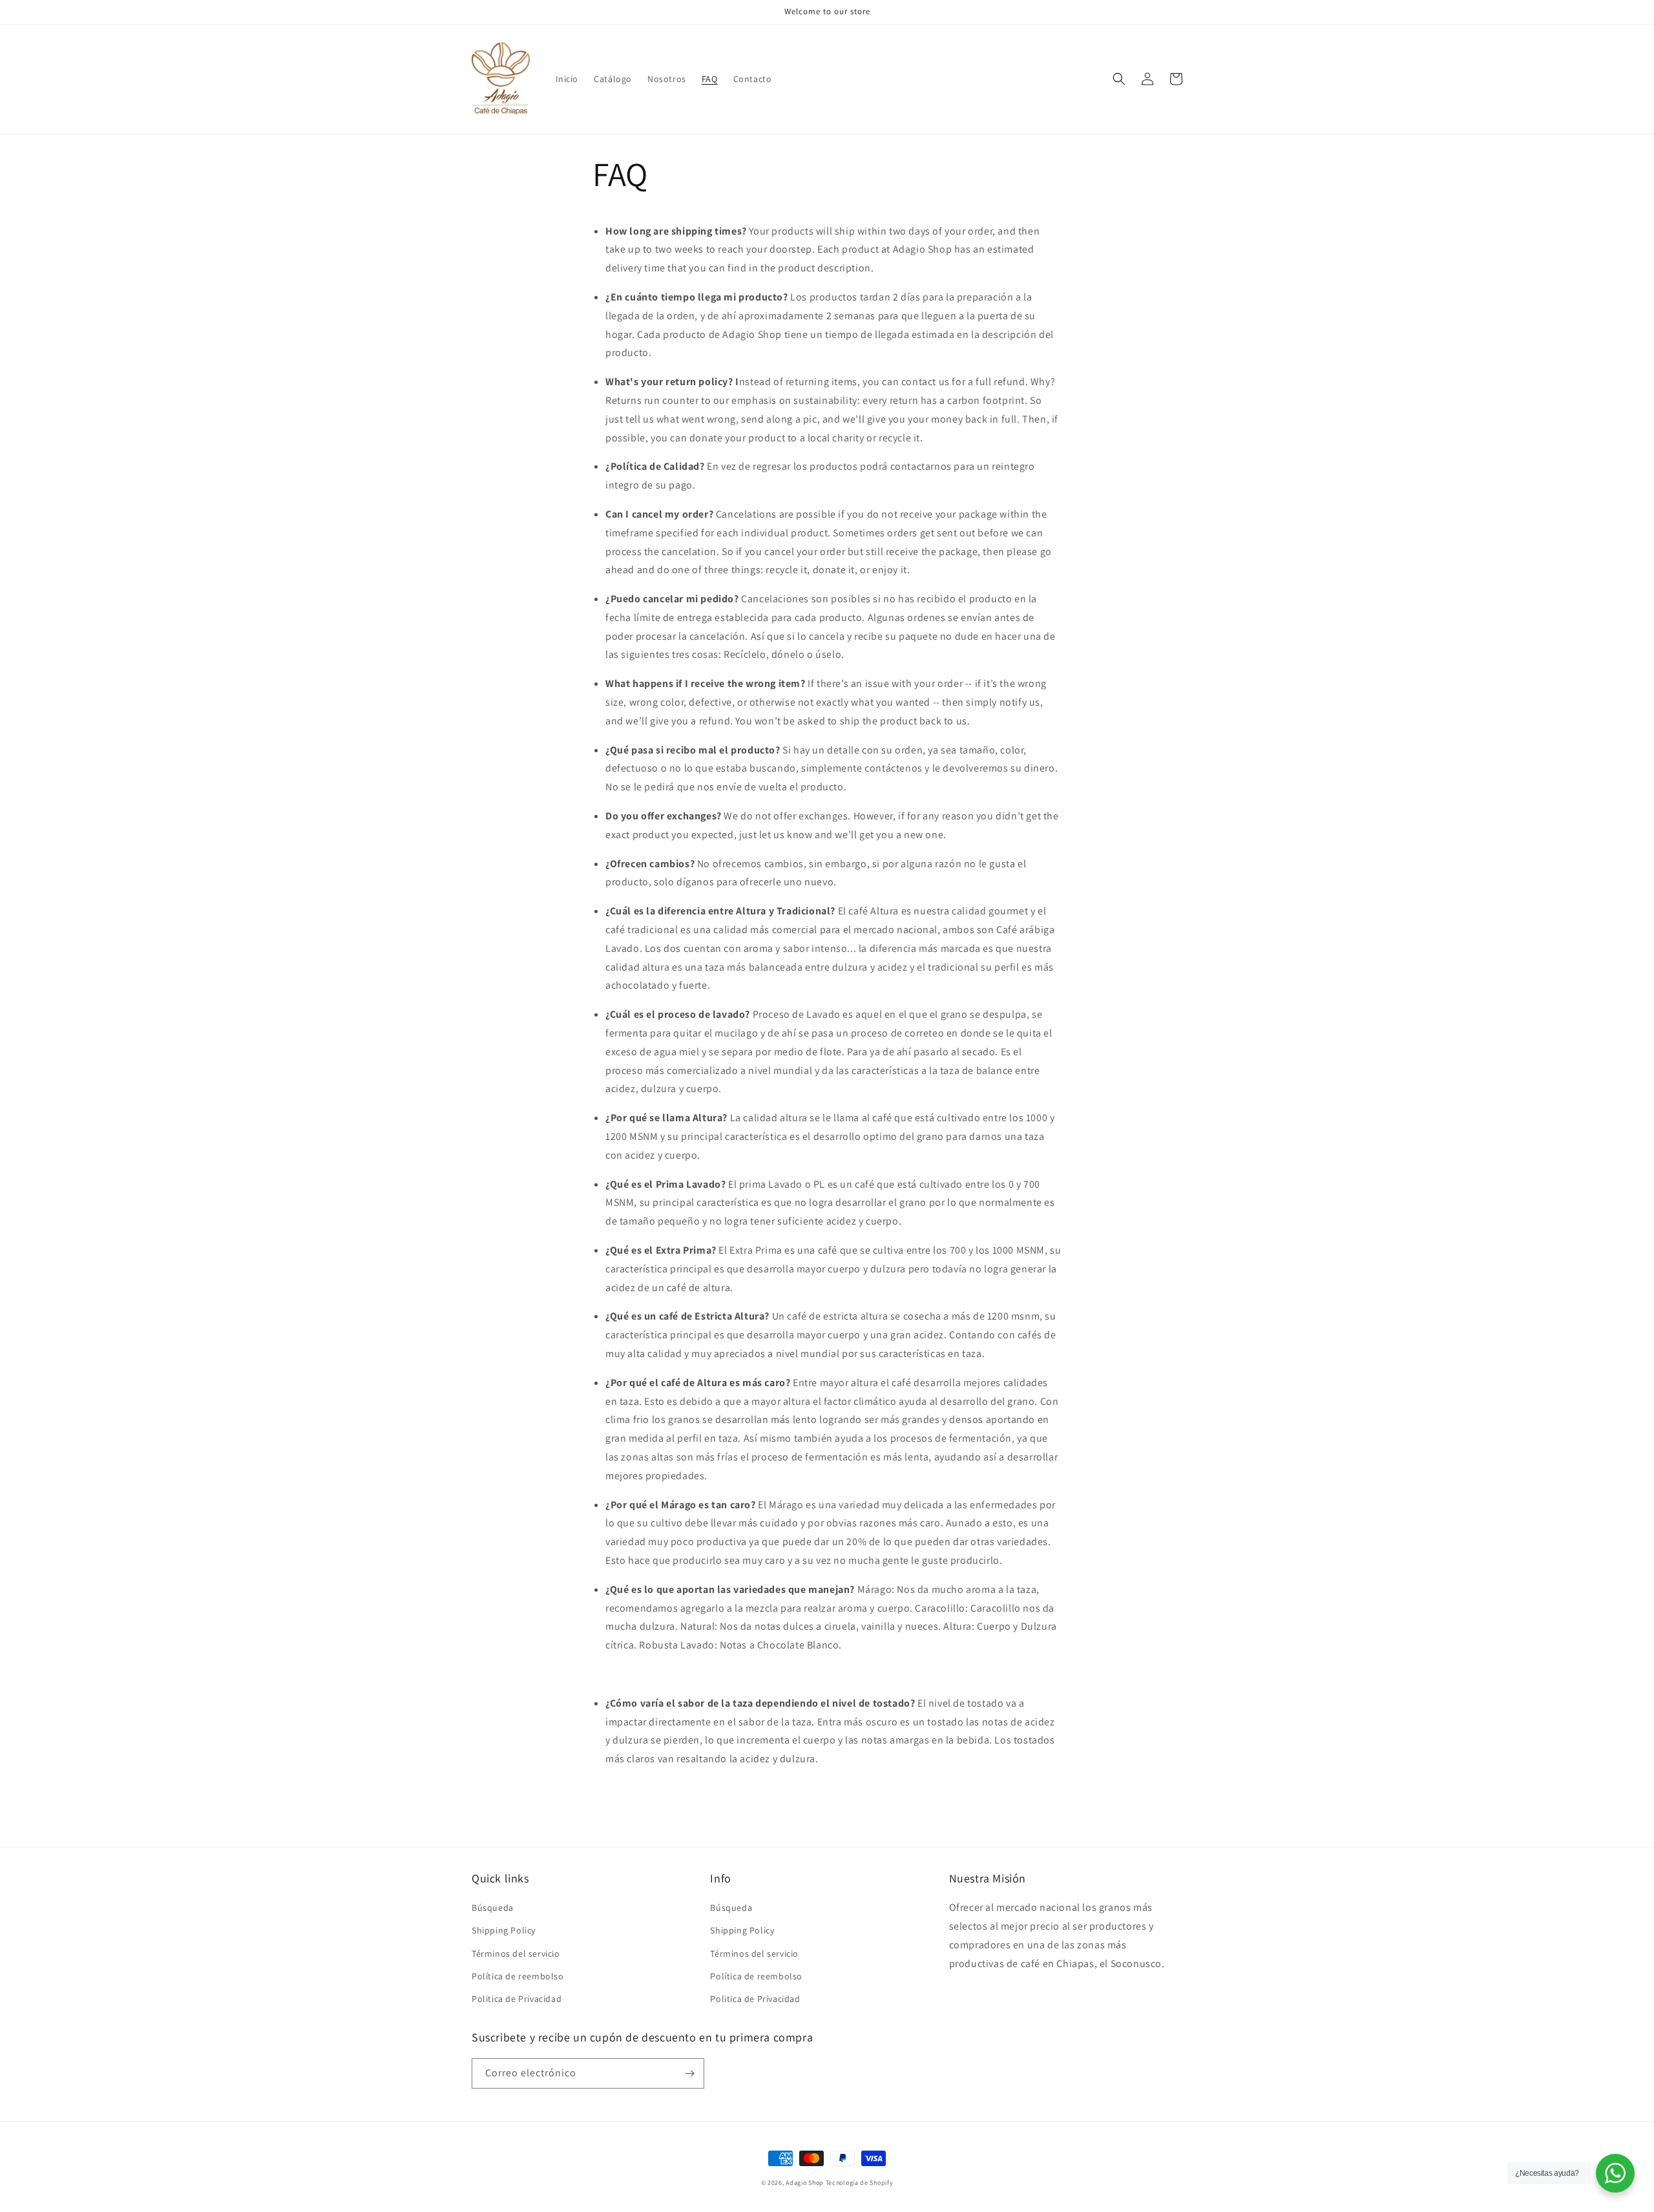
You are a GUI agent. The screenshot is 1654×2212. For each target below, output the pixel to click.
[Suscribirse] (689, 2073)
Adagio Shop (805, 2183)
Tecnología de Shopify (860, 2183)
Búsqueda (493, 1908)
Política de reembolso (518, 1976)
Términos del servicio (516, 1954)
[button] (1119, 79)
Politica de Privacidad (517, 1999)
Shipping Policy (504, 1930)
